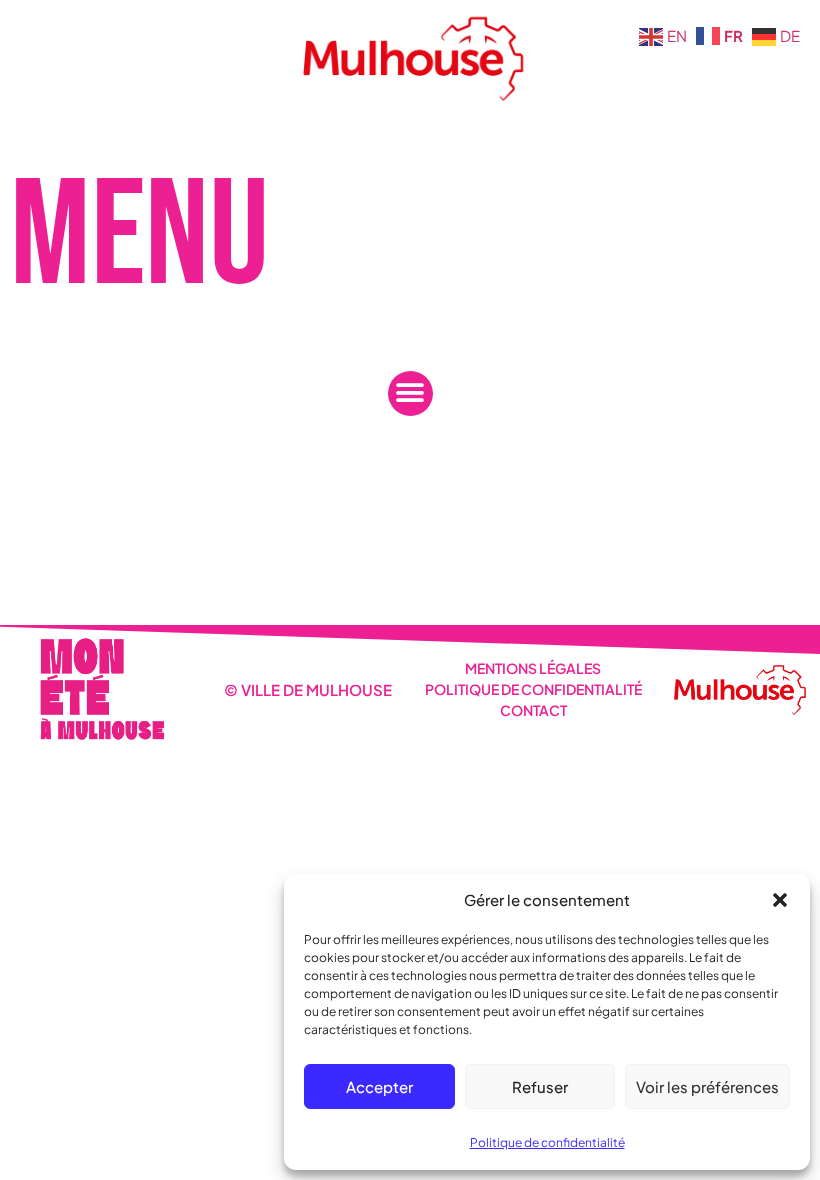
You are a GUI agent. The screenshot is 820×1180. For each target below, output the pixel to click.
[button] (780, 900)
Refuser (540, 1086)
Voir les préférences (707, 1086)
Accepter (379, 1086)
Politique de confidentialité (547, 1142)
